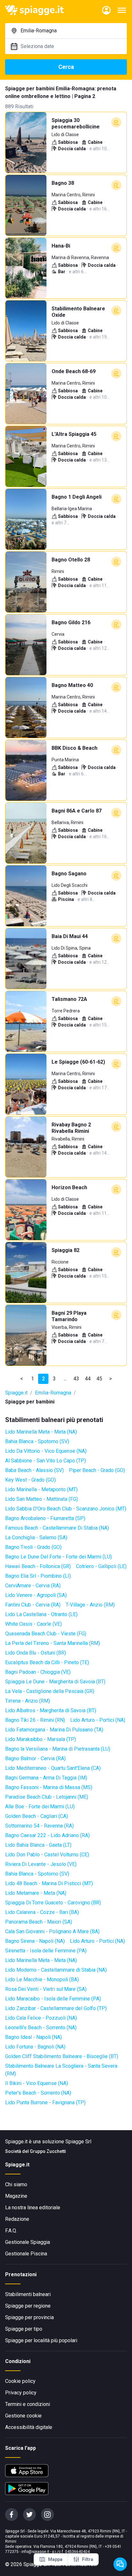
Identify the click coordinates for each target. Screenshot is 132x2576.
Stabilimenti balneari (28, 2294)
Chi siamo (16, 2184)
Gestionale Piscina (26, 2254)
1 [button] (33, 1379)
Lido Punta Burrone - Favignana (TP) (45, 2102)
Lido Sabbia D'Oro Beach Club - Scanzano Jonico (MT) (66, 1509)
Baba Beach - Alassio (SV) (34, 1470)
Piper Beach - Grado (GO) (97, 1470)
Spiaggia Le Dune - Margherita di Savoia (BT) (55, 1682)
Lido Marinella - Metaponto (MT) (41, 1489)
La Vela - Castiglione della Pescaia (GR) (50, 1691)
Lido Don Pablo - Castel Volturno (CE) (47, 1855)
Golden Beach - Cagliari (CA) (37, 1816)
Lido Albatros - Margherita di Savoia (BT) (51, 1710)
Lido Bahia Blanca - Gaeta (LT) (38, 1845)
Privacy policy (21, 2393)
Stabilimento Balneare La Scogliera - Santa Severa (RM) (61, 2070)
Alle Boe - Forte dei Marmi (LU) (40, 1807)
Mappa (55, 2559)
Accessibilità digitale (29, 2427)
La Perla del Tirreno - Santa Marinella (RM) (53, 1643)
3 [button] (54, 1379)
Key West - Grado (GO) (30, 1480)
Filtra (88, 2559)
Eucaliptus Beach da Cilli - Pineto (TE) (47, 1662)
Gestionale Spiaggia (28, 2242)
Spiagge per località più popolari (41, 2340)
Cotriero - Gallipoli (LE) (101, 1566)
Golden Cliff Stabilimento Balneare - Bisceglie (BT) (62, 2056)
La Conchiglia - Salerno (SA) (36, 1537)
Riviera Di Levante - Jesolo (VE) (41, 1864)
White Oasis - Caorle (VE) (33, 1624)
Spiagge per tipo (24, 2329)
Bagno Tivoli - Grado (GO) (33, 1547)
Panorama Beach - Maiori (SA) (39, 1922)
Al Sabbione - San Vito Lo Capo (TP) (45, 1461)
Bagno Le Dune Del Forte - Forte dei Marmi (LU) (58, 1557)
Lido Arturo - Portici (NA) (98, 1720)
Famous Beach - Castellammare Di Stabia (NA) (57, 1528)
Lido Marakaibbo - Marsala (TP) (41, 1739)
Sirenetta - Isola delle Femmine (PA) (46, 1951)
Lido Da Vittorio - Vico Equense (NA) (46, 1451)
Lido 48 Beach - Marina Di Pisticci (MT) (49, 1883)
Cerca (66, 67)
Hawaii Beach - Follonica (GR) (38, 1566)
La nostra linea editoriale (33, 2208)
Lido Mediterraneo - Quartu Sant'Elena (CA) (53, 1768)
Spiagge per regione (28, 2306)
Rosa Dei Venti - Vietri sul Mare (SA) (46, 1989)
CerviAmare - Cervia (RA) (33, 1586)
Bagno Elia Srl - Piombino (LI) (38, 1576)
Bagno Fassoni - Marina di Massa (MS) (49, 1787)
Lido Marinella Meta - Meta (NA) (41, 1432)
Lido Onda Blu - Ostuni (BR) (36, 1653)
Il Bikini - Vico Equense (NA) (37, 2083)
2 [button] (43, 1379)
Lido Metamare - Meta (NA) (36, 1893)
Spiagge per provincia (29, 2317)
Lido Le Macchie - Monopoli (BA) (42, 1979)
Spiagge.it (16, 1393)
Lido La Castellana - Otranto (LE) (41, 1614)
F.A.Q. (11, 2231)
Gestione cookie (23, 2416)
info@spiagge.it (35, 2552)
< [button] (22, 1379)
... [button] (65, 1379)
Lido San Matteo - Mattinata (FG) (41, 1499)
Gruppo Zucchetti (48, 2151)
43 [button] (76, 1379)
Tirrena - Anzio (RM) (28, 1701)
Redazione (17, 2219)
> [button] (111, 1379)
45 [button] (99, 1379)
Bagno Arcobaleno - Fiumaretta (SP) (45, 1518)
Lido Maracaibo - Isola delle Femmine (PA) (53, 1999)
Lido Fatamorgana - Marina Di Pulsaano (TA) (54, 1730)
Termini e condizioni (28, 2404)
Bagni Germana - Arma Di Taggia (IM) (46, 1778)
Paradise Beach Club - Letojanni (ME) (47, 1797)
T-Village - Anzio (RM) (90, 1605)
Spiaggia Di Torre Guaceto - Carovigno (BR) (53, 1903)
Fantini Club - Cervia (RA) (33, 1605)
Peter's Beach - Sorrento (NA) (38, 2093)
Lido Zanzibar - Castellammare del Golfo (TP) (56, 2008)
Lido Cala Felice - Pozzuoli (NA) (41, 2018)
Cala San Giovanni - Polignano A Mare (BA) (52, 1931)
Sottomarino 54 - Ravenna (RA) (39, 1826)
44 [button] (88, 1379)
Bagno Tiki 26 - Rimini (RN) (35, 1720)
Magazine (16, 2196)
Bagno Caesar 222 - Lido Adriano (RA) (47, 1835)
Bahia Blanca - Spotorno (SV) (37, 1441)
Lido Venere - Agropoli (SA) (36, 1595)
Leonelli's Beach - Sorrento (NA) (41, 2028)
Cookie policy (20, 2381)
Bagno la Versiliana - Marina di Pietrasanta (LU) (58, 1749)
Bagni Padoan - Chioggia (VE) (38, 1672)
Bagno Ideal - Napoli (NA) (33, 2037)
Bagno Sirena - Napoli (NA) (35, 1941)
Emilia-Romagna (53, 1393)
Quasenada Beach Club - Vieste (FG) (46, 1634)
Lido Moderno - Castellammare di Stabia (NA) (56, 1970)
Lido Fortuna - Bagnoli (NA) (35, 2047)
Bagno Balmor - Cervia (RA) (35, 1758)
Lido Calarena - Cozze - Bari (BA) (42, 1912)
